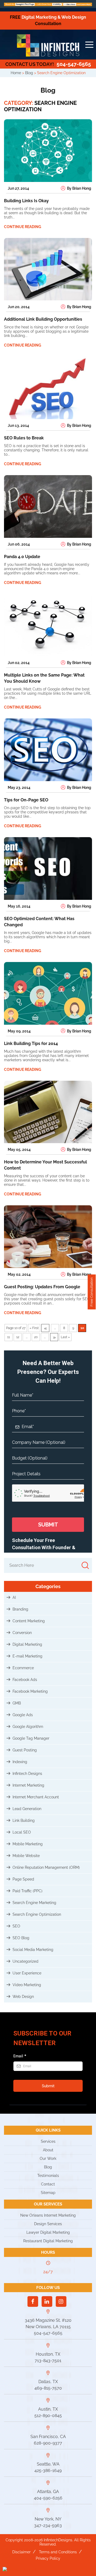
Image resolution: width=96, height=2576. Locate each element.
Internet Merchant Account (36, 1797)
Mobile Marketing (28, 1844)
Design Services (48, 2224)
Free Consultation (92, 1292)
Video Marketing (27, 1985)
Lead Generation (27, 1809)
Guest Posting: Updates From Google (42, 1287)
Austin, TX (48, 2409)
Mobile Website (26, 1856)
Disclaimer (21, 2552)
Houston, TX (48, 2354)
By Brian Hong (79, 188)
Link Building (24, 1820)
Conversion (22, 1633)
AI (14, 1597)
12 (18, 1337)
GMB (17, 1703)
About (48, 2150)
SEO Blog (21, 1938)
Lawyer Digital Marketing (48, 2232)
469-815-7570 (48, 2388)
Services (48, 2141)
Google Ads (23, 1715)
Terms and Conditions (58, 2552)
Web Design (23, 1997)
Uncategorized (25, 1961)
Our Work (48, 2158)
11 (9, 1337)
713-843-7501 (48, 2361)
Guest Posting (25, 1750)
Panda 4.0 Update (22, 557)
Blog (48, 2167)
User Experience (27, 1973)
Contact (48, 2184)
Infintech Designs (27, 1774)
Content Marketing (29, 1621)
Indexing (20, 1762)
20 (36, 1337)
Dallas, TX (48, 2382)
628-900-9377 (48, 2443)
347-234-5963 (48, 2525)
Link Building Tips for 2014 (31, 1043)
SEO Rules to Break (24, 438)
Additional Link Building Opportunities (43, 319)
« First (34, 1328)
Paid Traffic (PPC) (27, 1891)
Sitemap (48, 2193)
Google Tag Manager (31, 1738)
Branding (20, 1609)
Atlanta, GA (48, 2492)
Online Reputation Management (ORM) (46, 1867)
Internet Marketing (28, 1785)
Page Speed (23, 1879)
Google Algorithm (28, 1727)
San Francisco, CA (48, 2437)
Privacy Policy (48, 2558)
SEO (16, 1926)
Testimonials (48, 2176)
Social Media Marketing (33, 1950)
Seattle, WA (48, 2464)
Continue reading (23, 227)
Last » (65, 1337)
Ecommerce (23, 1668)
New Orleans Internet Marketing (48, 2215)
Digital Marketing (27, 1644)
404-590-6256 (48, 2498)
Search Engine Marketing (34, 1903)
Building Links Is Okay (26, 201)
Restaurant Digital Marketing (48, 2241)
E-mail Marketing (27, 1656)
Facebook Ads (25, 1680)
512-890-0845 (48, 2416)
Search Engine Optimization (37, 1914)
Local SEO (22, 1832)
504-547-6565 (48, 64)
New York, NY (48, 2519)
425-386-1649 (48, 2470)
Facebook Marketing (30, 1691)
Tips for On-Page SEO (26, 800)
